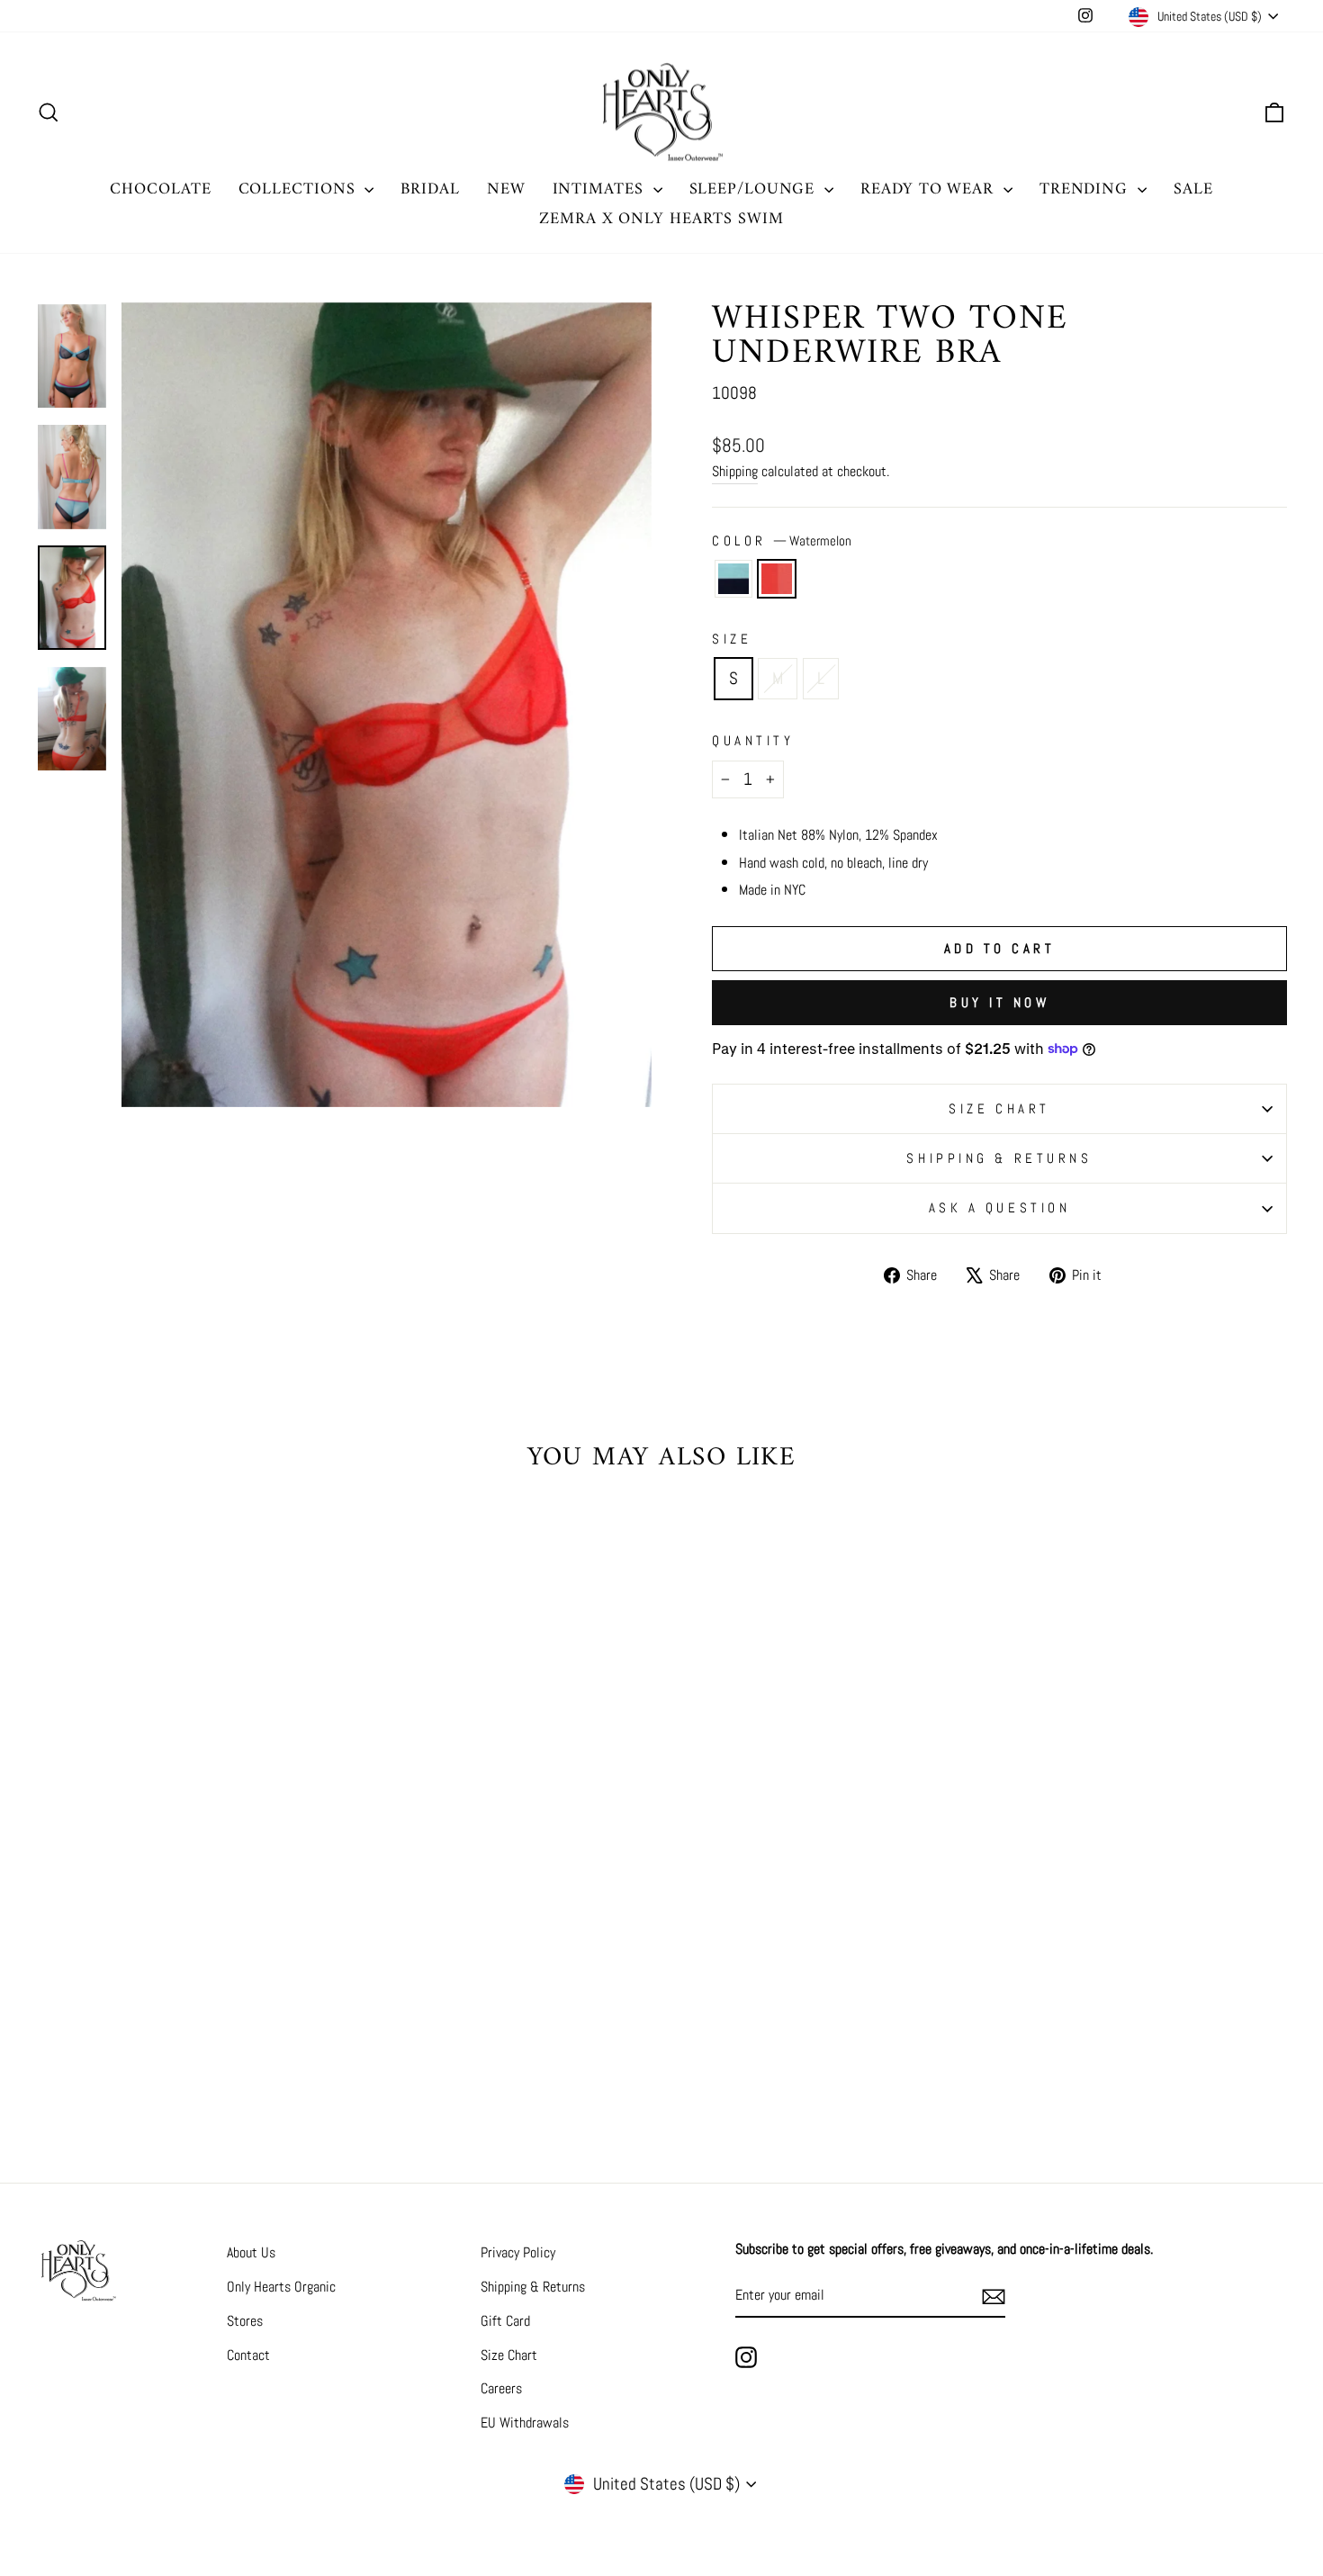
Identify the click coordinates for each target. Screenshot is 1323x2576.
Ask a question (1000, 1207)
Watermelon (777, 579)
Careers (501, 2388)
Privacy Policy (518, 2252)
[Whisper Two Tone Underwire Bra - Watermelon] (198, 2047)
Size (732, 639)
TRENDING (1086, 189)
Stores (245, 2321)
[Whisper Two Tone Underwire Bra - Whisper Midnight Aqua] (173, 2047)
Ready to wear (930, 189)
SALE (1193, 189)
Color (782, 540)
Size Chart (509, 2355)
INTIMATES (601, 189)
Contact (248, 2355)
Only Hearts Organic (281, 2287)
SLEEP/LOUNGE (755, 189)
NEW (506, 189)
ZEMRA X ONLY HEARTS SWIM (661, 219)
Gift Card (505, 2321)
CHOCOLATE (160, 189)
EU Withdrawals (525, 2423)
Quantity (753, 740)
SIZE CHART (999, 1108)
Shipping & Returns (999, 1158)
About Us (251, 2252)
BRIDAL (430, 189)
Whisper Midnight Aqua (733, 579)
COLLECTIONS (300, 189)
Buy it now (999, 1002)
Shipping (735, 471)
